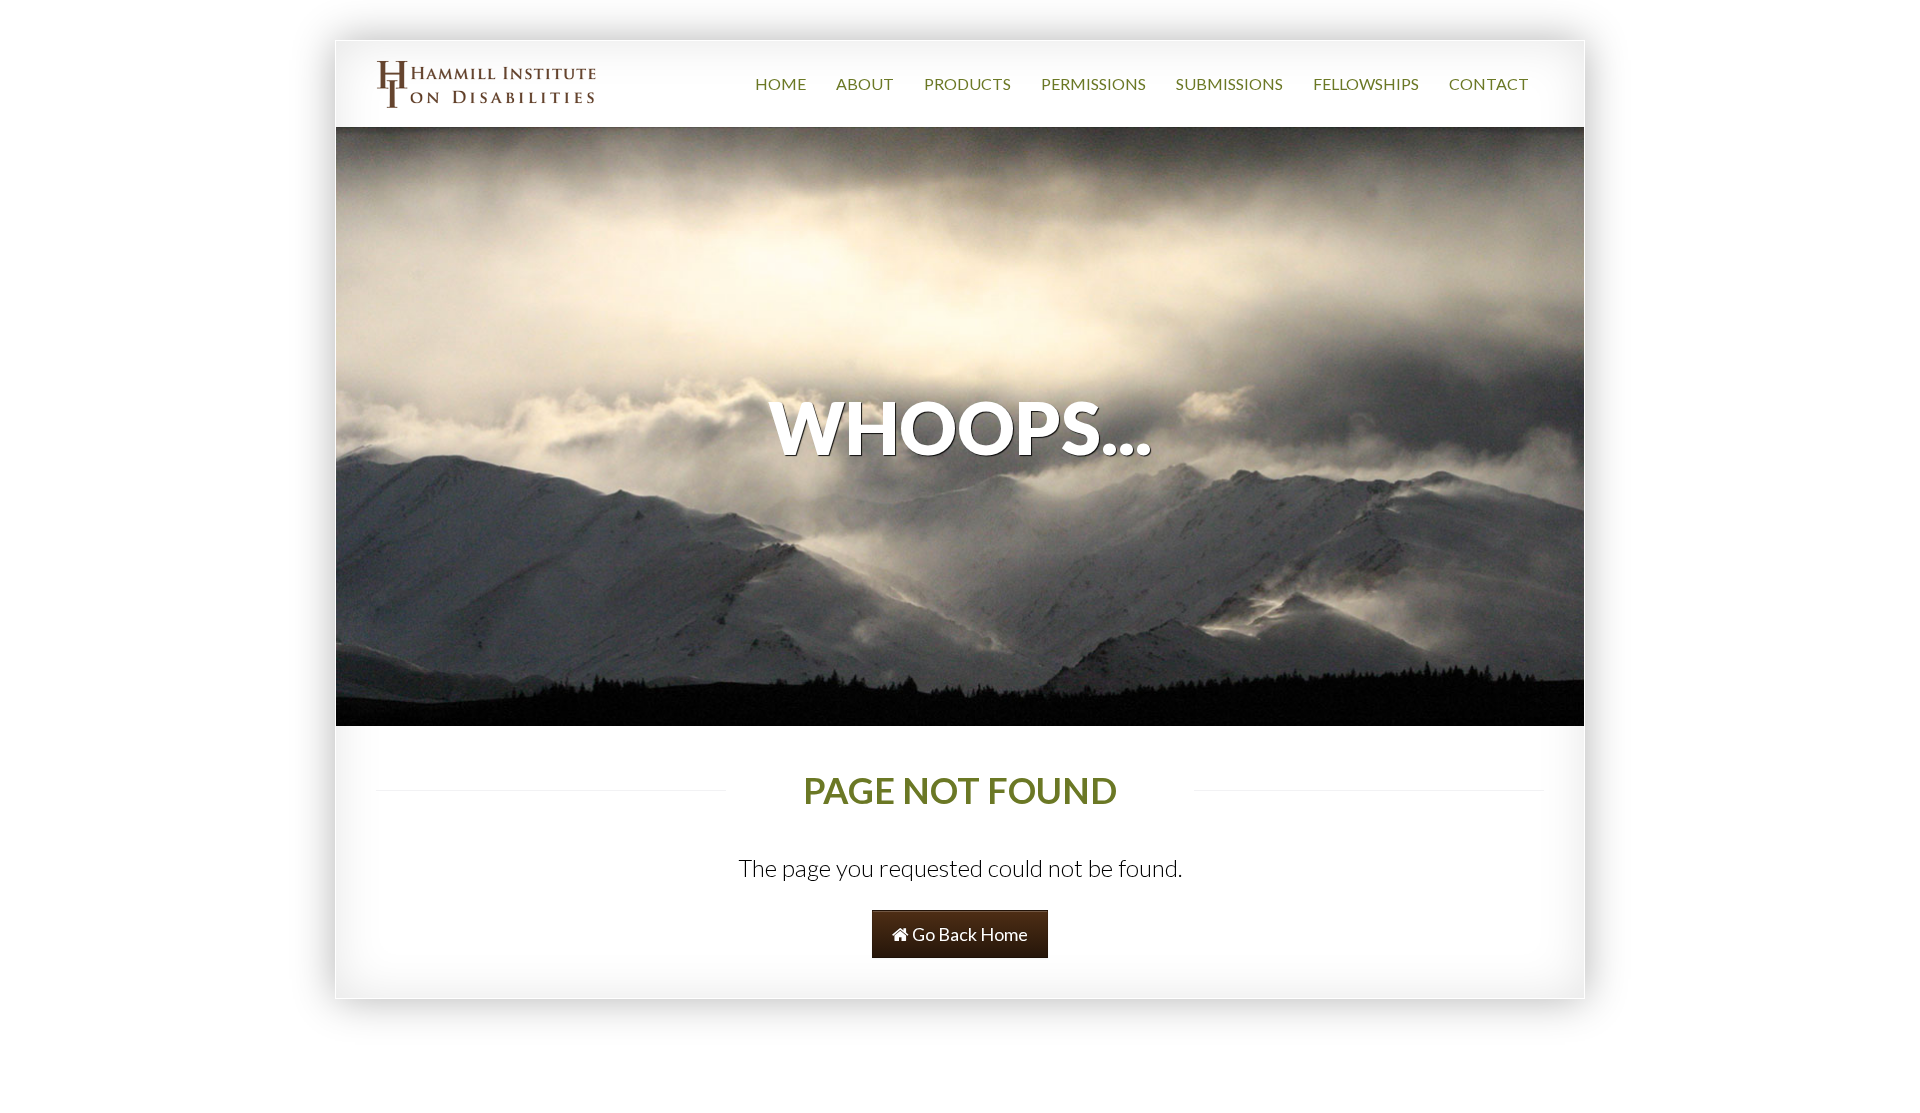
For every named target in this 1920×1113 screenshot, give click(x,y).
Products (967, 83)
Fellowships (1366, 83)
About (865, 83)
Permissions (1093, 83)
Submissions (1229, 83)
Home (780, 83)
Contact (1489, 83)
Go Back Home (968, 934)
